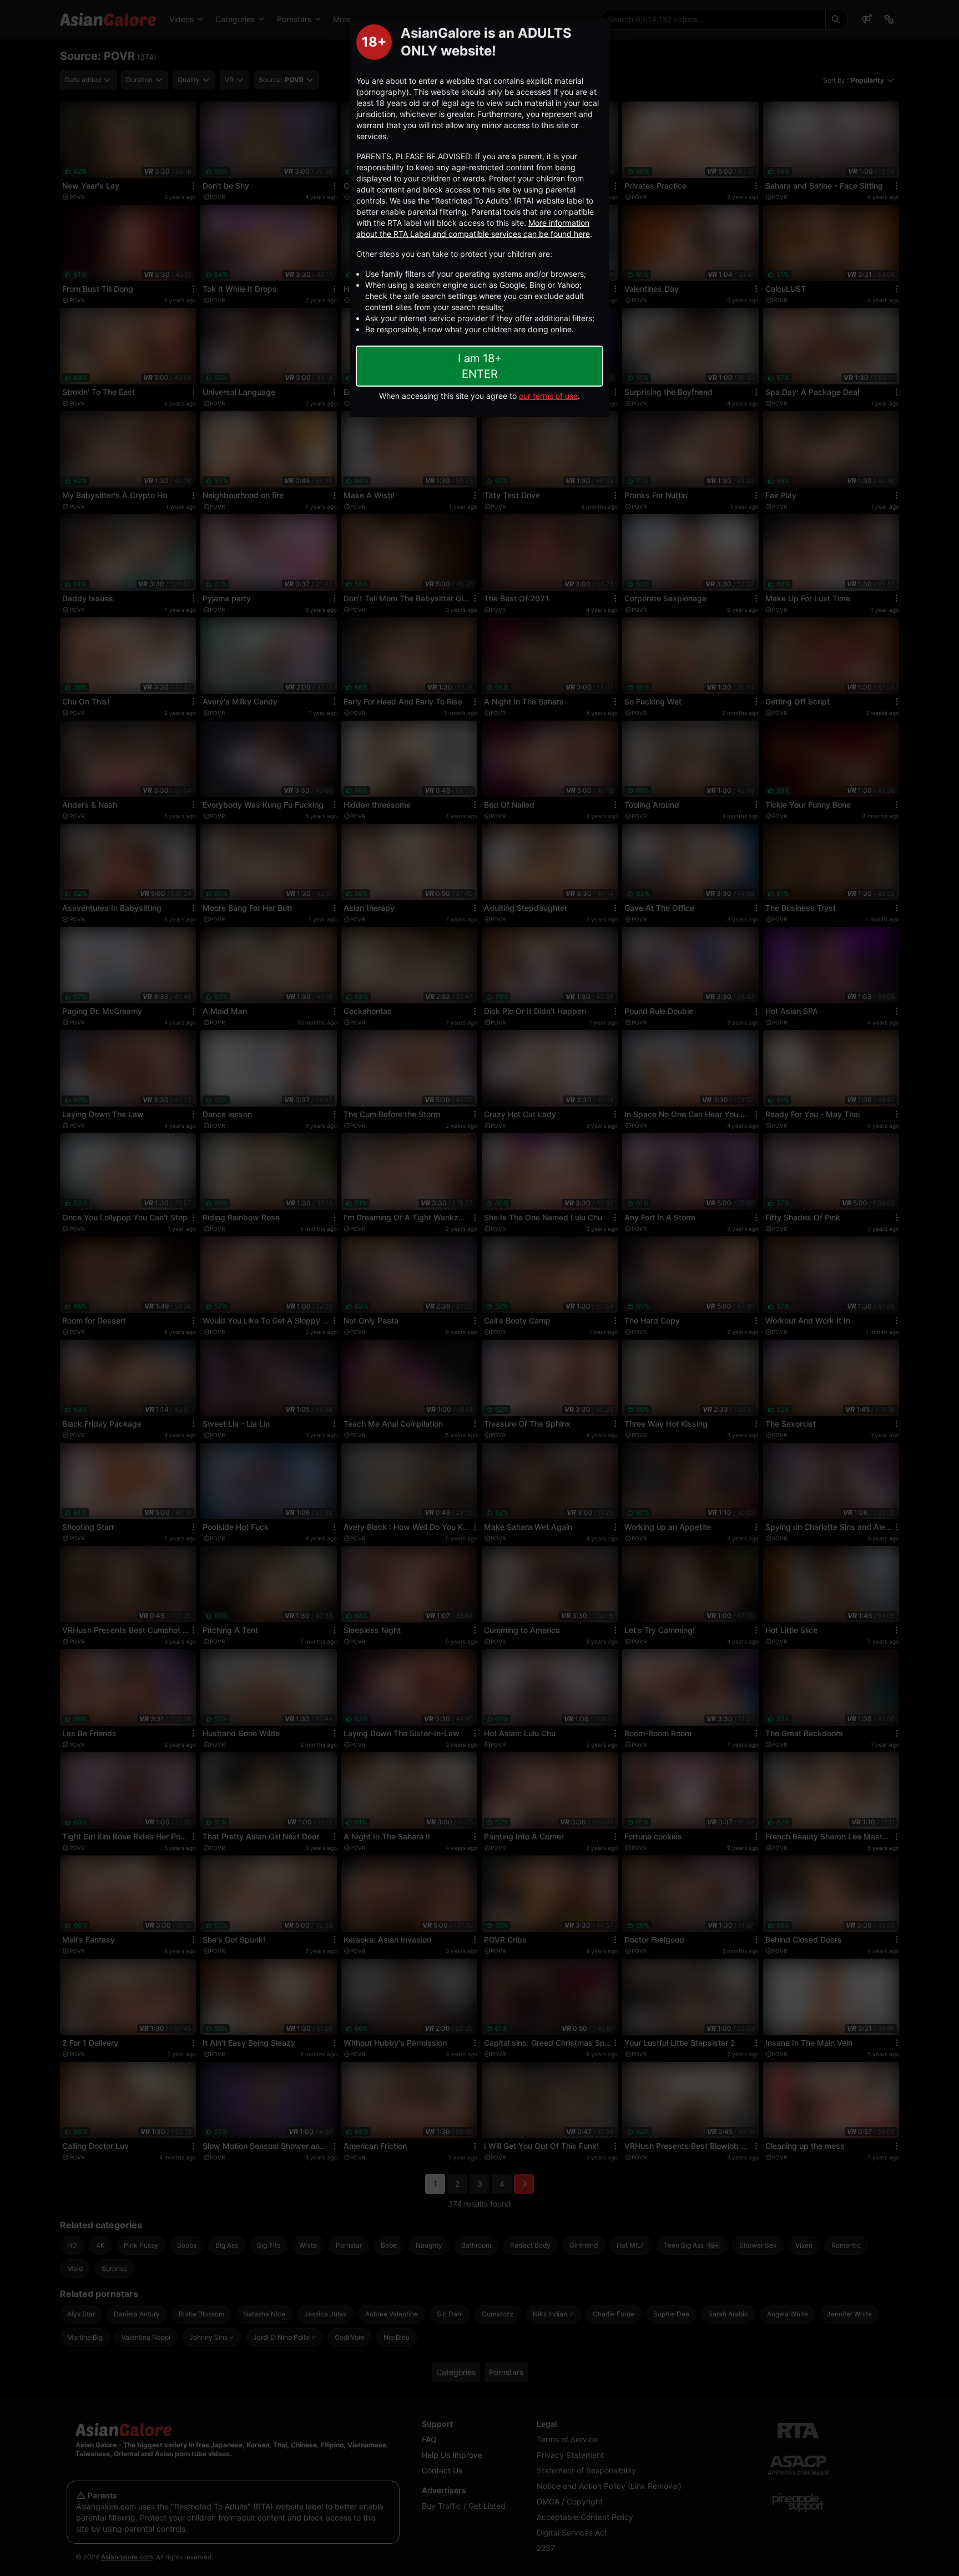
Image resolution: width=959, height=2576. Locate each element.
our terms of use (548, 396)
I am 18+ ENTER (480, 366)
